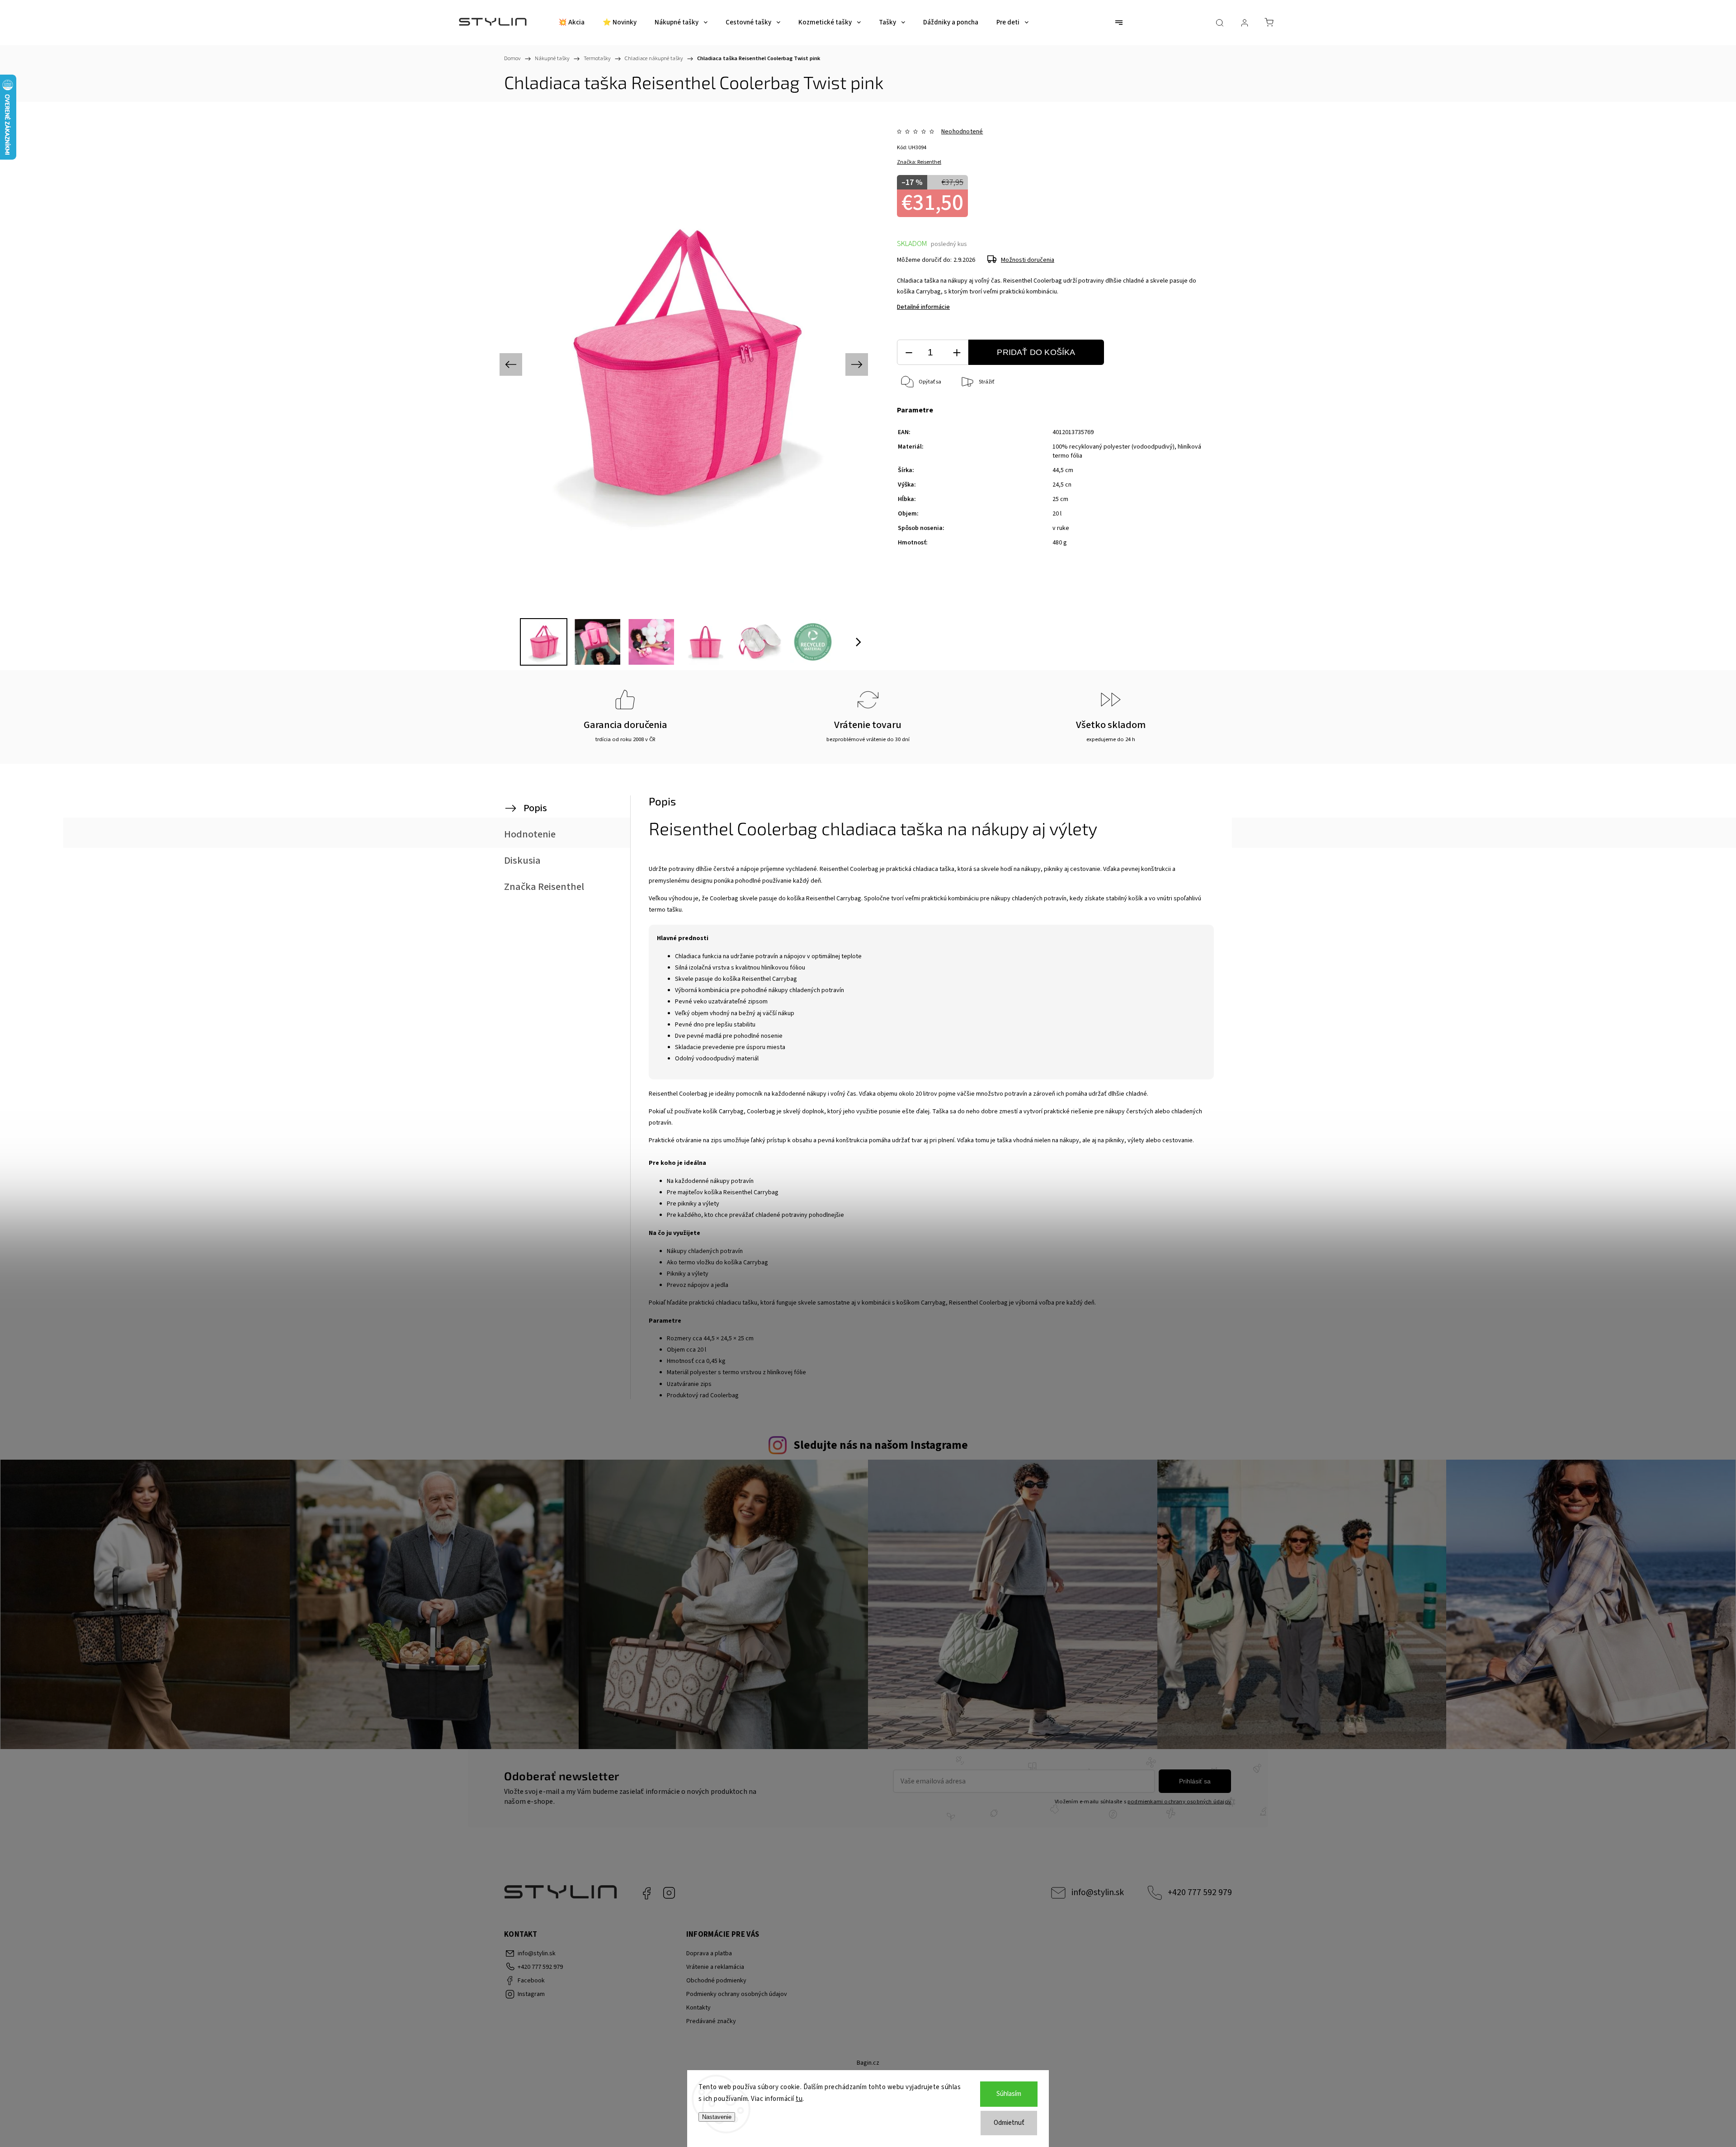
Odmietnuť (1009, 2123)
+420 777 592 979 (1200, 1892)
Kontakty (698, 2008)
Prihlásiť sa (1195, 1781)
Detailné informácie (923, 307)
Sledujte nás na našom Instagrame (881, 1445)
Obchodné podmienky (716, 1981)
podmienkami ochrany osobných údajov (1179, 1802)
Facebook (646, 1893)
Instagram (669, 1893)
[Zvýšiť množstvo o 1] (957, 352)
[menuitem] (571, 23)
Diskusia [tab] (522, 861)
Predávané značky (711, 2021)
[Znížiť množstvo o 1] (909, 352)
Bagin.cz (868, 2063)
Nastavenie (717, 2117)
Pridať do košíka (1036, 352)
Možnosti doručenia (1028, 260)
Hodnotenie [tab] (530, 834)
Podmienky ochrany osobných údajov (737, 1994)
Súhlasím (1009, 2094)
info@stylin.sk (1098, 1892)
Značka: (919, 162)
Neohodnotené (962, 132)
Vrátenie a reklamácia (715, 1967)
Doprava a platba (709, 1953)
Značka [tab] (544, 887)
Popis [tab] (535, 808)
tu (799, 2099)
